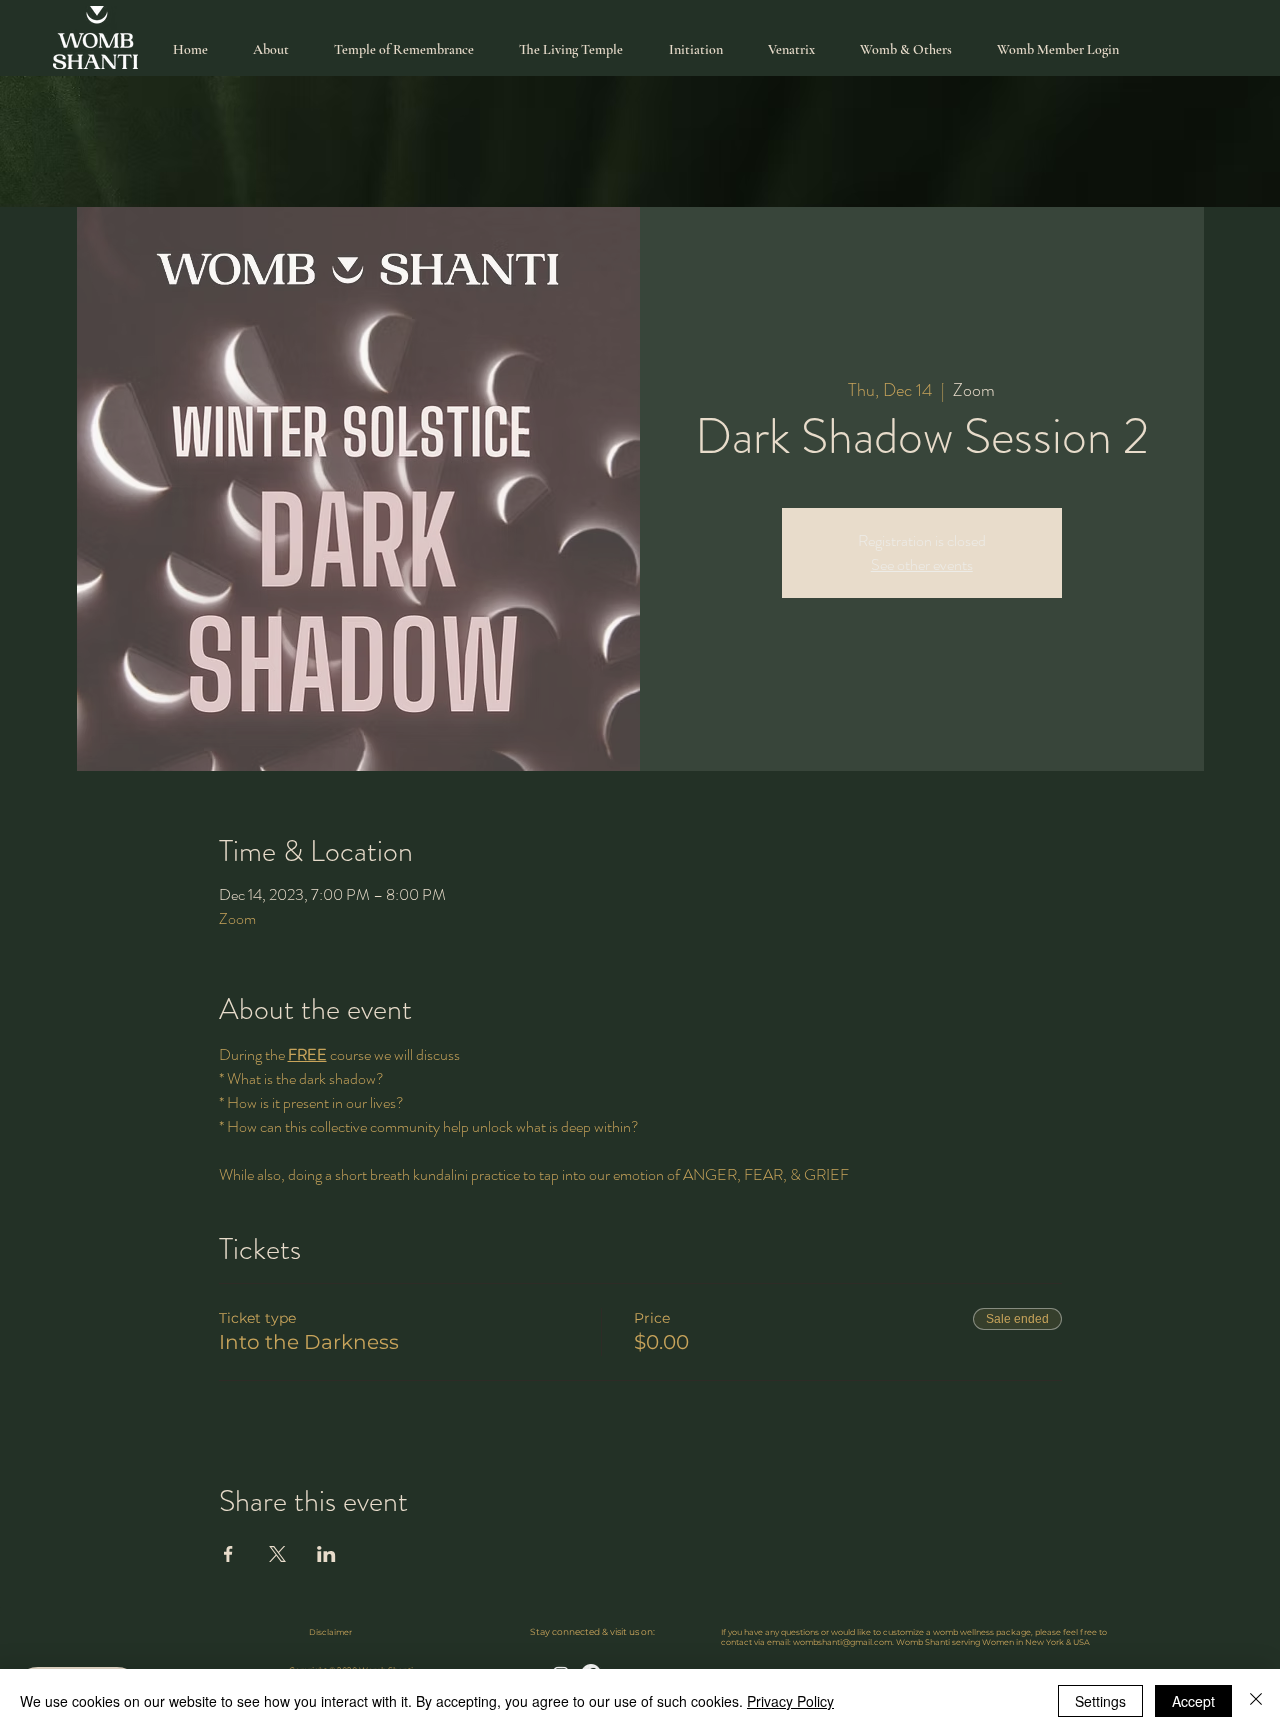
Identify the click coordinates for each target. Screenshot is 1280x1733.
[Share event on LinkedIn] (326, 1554)
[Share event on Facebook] (228, 1554)
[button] (906, 49)
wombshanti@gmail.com (842, 1642)
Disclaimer (330, 1632)
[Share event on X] (277, 1554)
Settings (1100, 1701)
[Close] (1256, 1701)
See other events (922, 564)
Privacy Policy (790, 1701)
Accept (1193, 1701)
